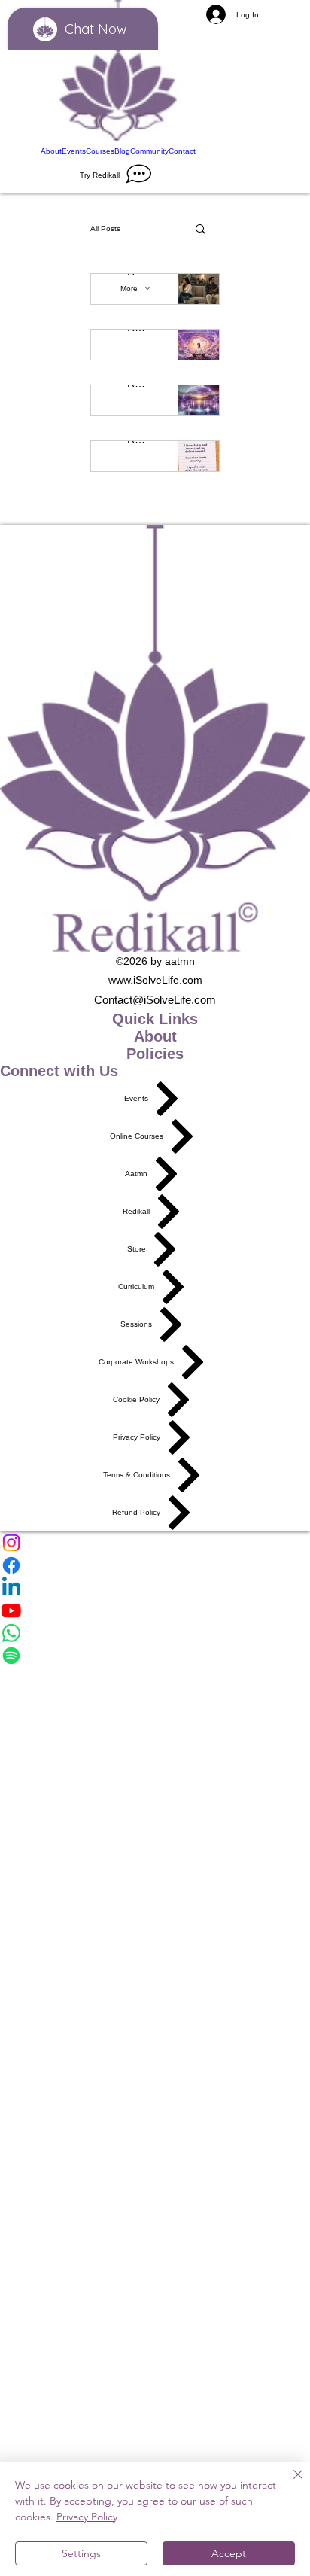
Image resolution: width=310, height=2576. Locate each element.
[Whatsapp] (155, 1633)
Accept (229, 2553)
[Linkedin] (155, 1588)
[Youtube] (155, 1610)
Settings (81, 2553)
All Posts (105, 228)
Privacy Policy (87, 2517)
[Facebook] (155, 1565)
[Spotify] (155, 1656)
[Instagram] (155, 1543)
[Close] (289, 2483)
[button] (201, 230)
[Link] (118, 73)
